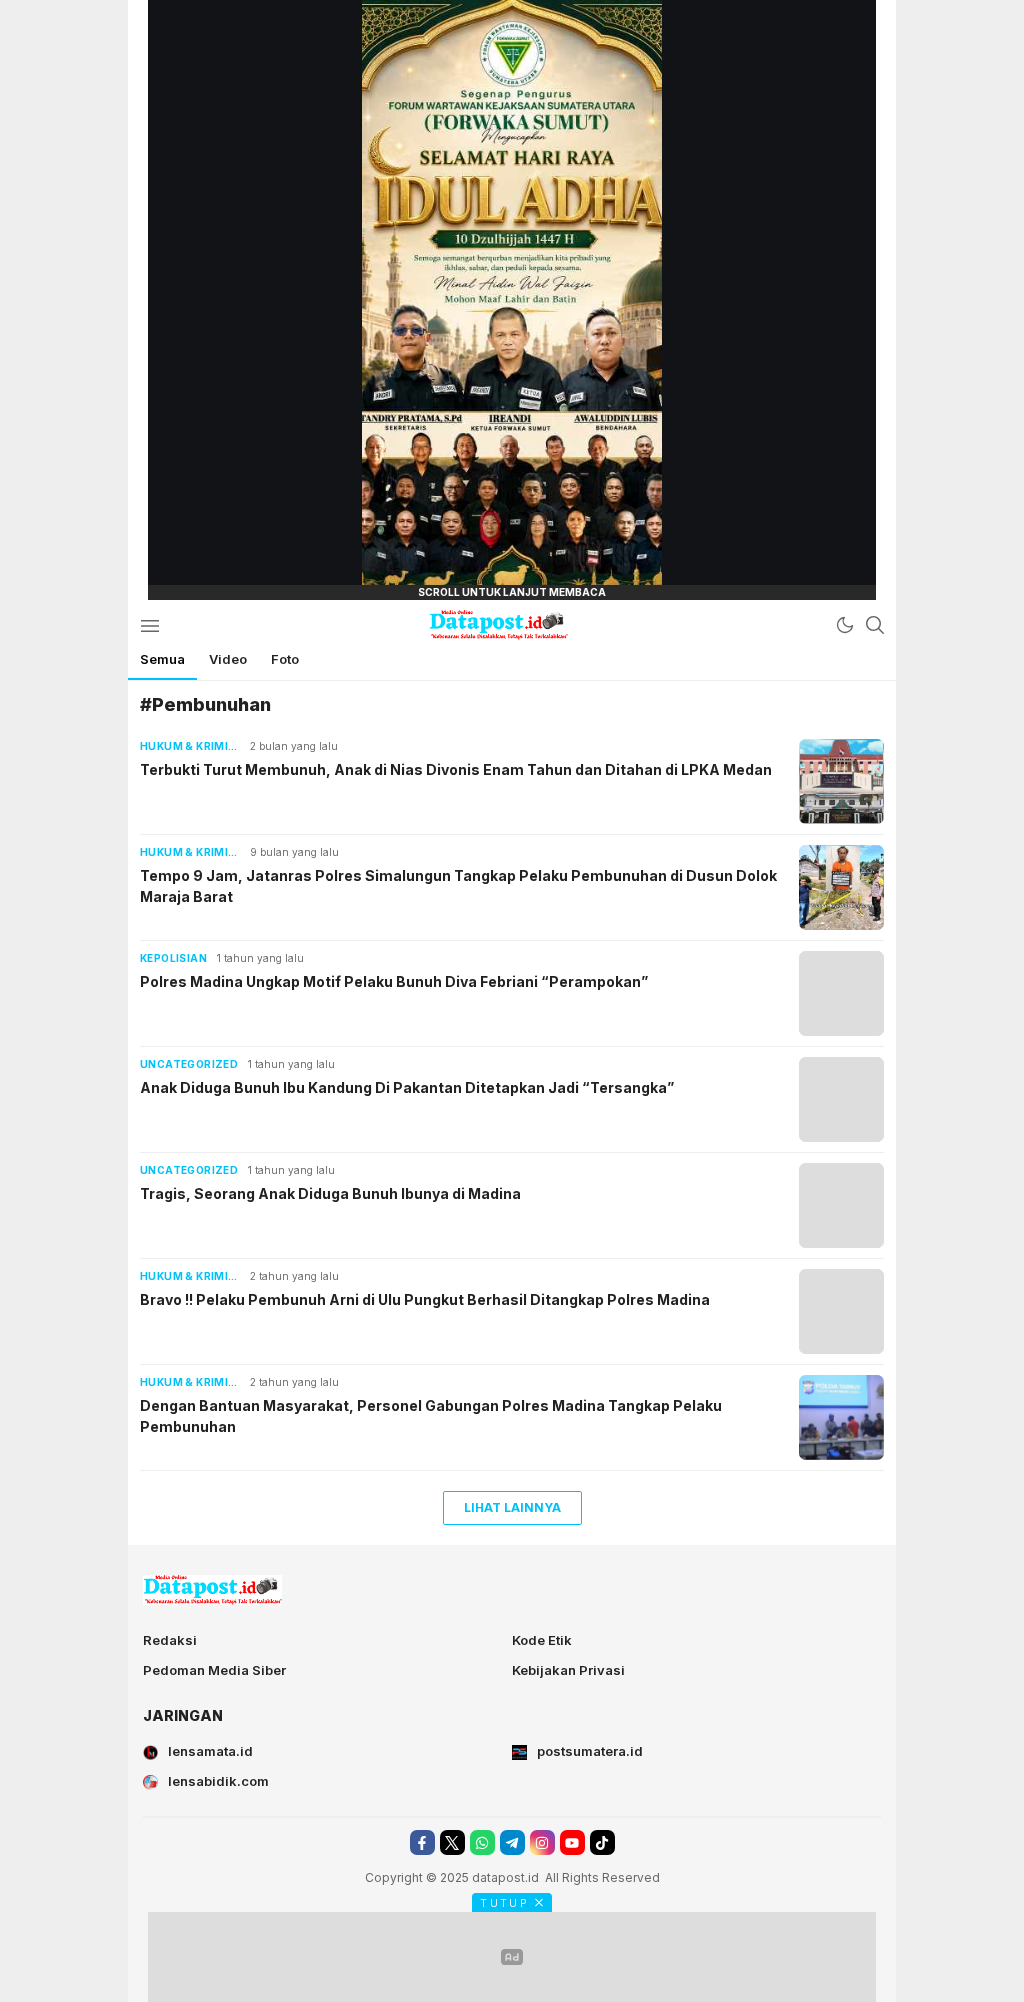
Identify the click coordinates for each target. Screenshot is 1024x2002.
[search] (875, 625)
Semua (162, 659)
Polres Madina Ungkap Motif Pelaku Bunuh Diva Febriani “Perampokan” (394, 981)
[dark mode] (845, 625)
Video (228, 659)
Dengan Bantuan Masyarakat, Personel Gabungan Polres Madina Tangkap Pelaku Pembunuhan (431, 1416)
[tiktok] (602, 1842)
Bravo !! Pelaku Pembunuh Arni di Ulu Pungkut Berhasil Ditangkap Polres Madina (425, 1299)
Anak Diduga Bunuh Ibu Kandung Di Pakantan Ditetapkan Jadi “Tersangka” (407, 1087)
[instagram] (542, 1842)
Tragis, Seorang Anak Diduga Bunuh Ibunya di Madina (330, 1193)
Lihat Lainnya (512, 1507)
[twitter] (452, 1842)
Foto (285, 659)
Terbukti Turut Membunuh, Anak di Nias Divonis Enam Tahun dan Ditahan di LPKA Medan (456, 769)
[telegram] (512, 1842)
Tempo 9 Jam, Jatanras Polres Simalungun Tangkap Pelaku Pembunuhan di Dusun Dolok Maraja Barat (458, 886)
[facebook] (422, 1842)
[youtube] (572, 1842)
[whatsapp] (482, 1842)
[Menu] (149, 625)
